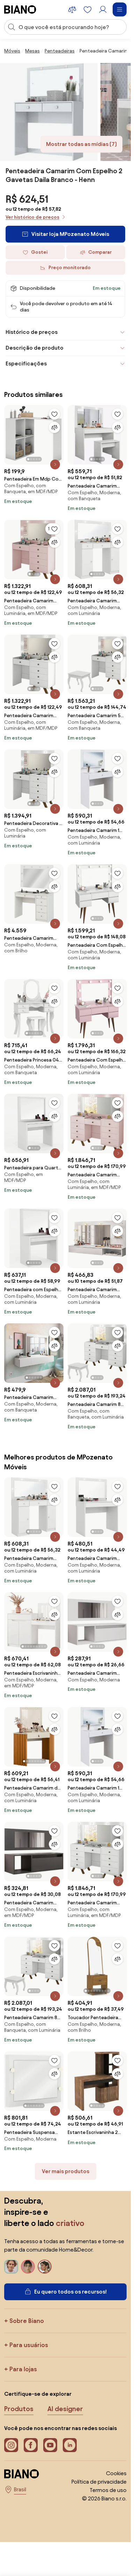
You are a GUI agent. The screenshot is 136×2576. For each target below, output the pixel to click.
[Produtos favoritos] (88, 9)
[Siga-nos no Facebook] (31, 2445)
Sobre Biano (27, 2321)
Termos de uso (108, 2490)
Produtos (19, 2409)
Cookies (116, 2473)
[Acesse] (103, 9)
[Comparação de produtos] (72, 9)
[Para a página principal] (20, 9)
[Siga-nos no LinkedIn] (70, 2445)
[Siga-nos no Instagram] (11, 2445)
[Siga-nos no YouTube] (50, 2445)
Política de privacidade (99, 2482)
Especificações (26, 363)
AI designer (65, 2409)
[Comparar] (54, 427)
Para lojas (23, 2369)
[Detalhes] (55, 464)
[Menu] (120, 9)
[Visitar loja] (49, 112)
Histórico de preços (32, 332)
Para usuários (29, 2345)
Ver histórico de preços (32, 217)
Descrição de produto (35, 348)
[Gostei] (54, 414)
